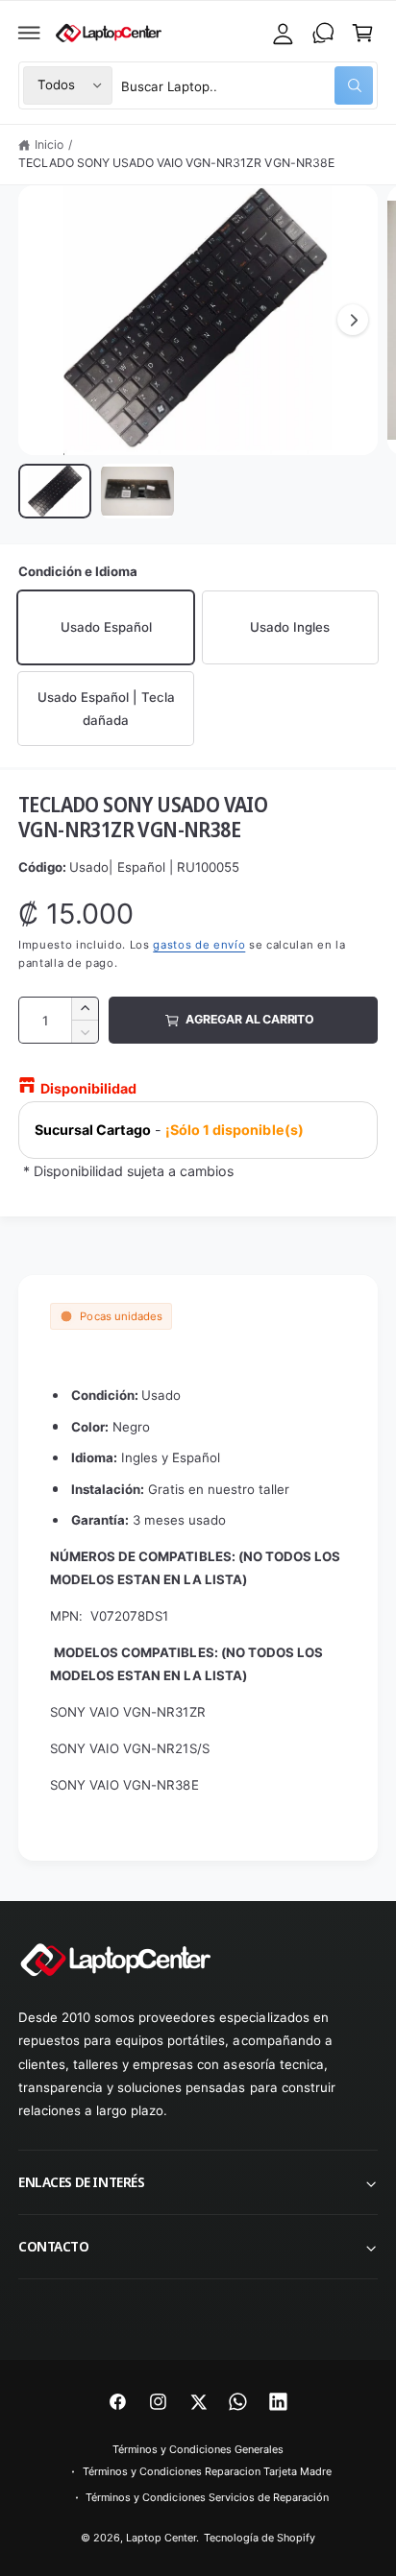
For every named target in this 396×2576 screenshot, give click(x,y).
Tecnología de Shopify (260, 2538)
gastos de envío (199, 945)
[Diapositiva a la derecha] (353, 320)
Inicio (49, 144)
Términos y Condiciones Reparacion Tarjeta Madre (208, 2471)
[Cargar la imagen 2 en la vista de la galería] (137, 491)
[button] (30, 33)
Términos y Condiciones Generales (198, 2449)
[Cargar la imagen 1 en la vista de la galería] (55, 491)
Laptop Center (161, 2538)
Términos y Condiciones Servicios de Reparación (207, 2497)
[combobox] (247, 85)
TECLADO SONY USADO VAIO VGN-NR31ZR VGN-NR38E (176, 163)
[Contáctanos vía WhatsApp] (323, 33)
